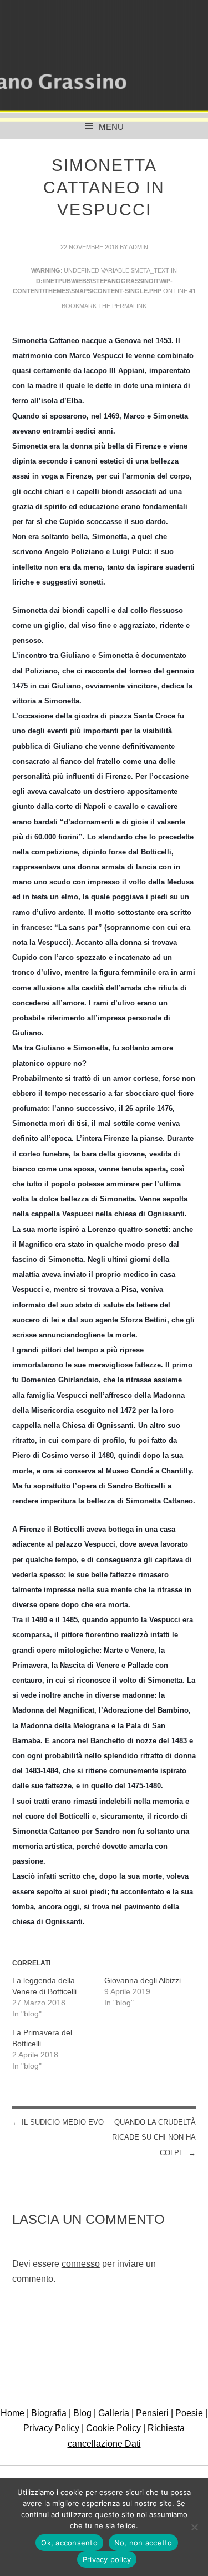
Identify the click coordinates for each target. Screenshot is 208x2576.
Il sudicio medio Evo (58, 2122)
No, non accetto (143, 2543)
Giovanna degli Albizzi (143, 1980)
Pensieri (152, 2413)
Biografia (49, 2413)
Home (12, 2413)
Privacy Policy (51, 2428)
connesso (81, 2264)
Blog (82, 2413)
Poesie (189, 2413)
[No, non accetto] (194, 2527)
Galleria (114, 2413)
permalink (129, 306)
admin (138, 247)
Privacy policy (107, 2559)
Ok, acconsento (69, 2543)
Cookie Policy (113, 2428)
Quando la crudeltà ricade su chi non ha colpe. (154, 2137)
